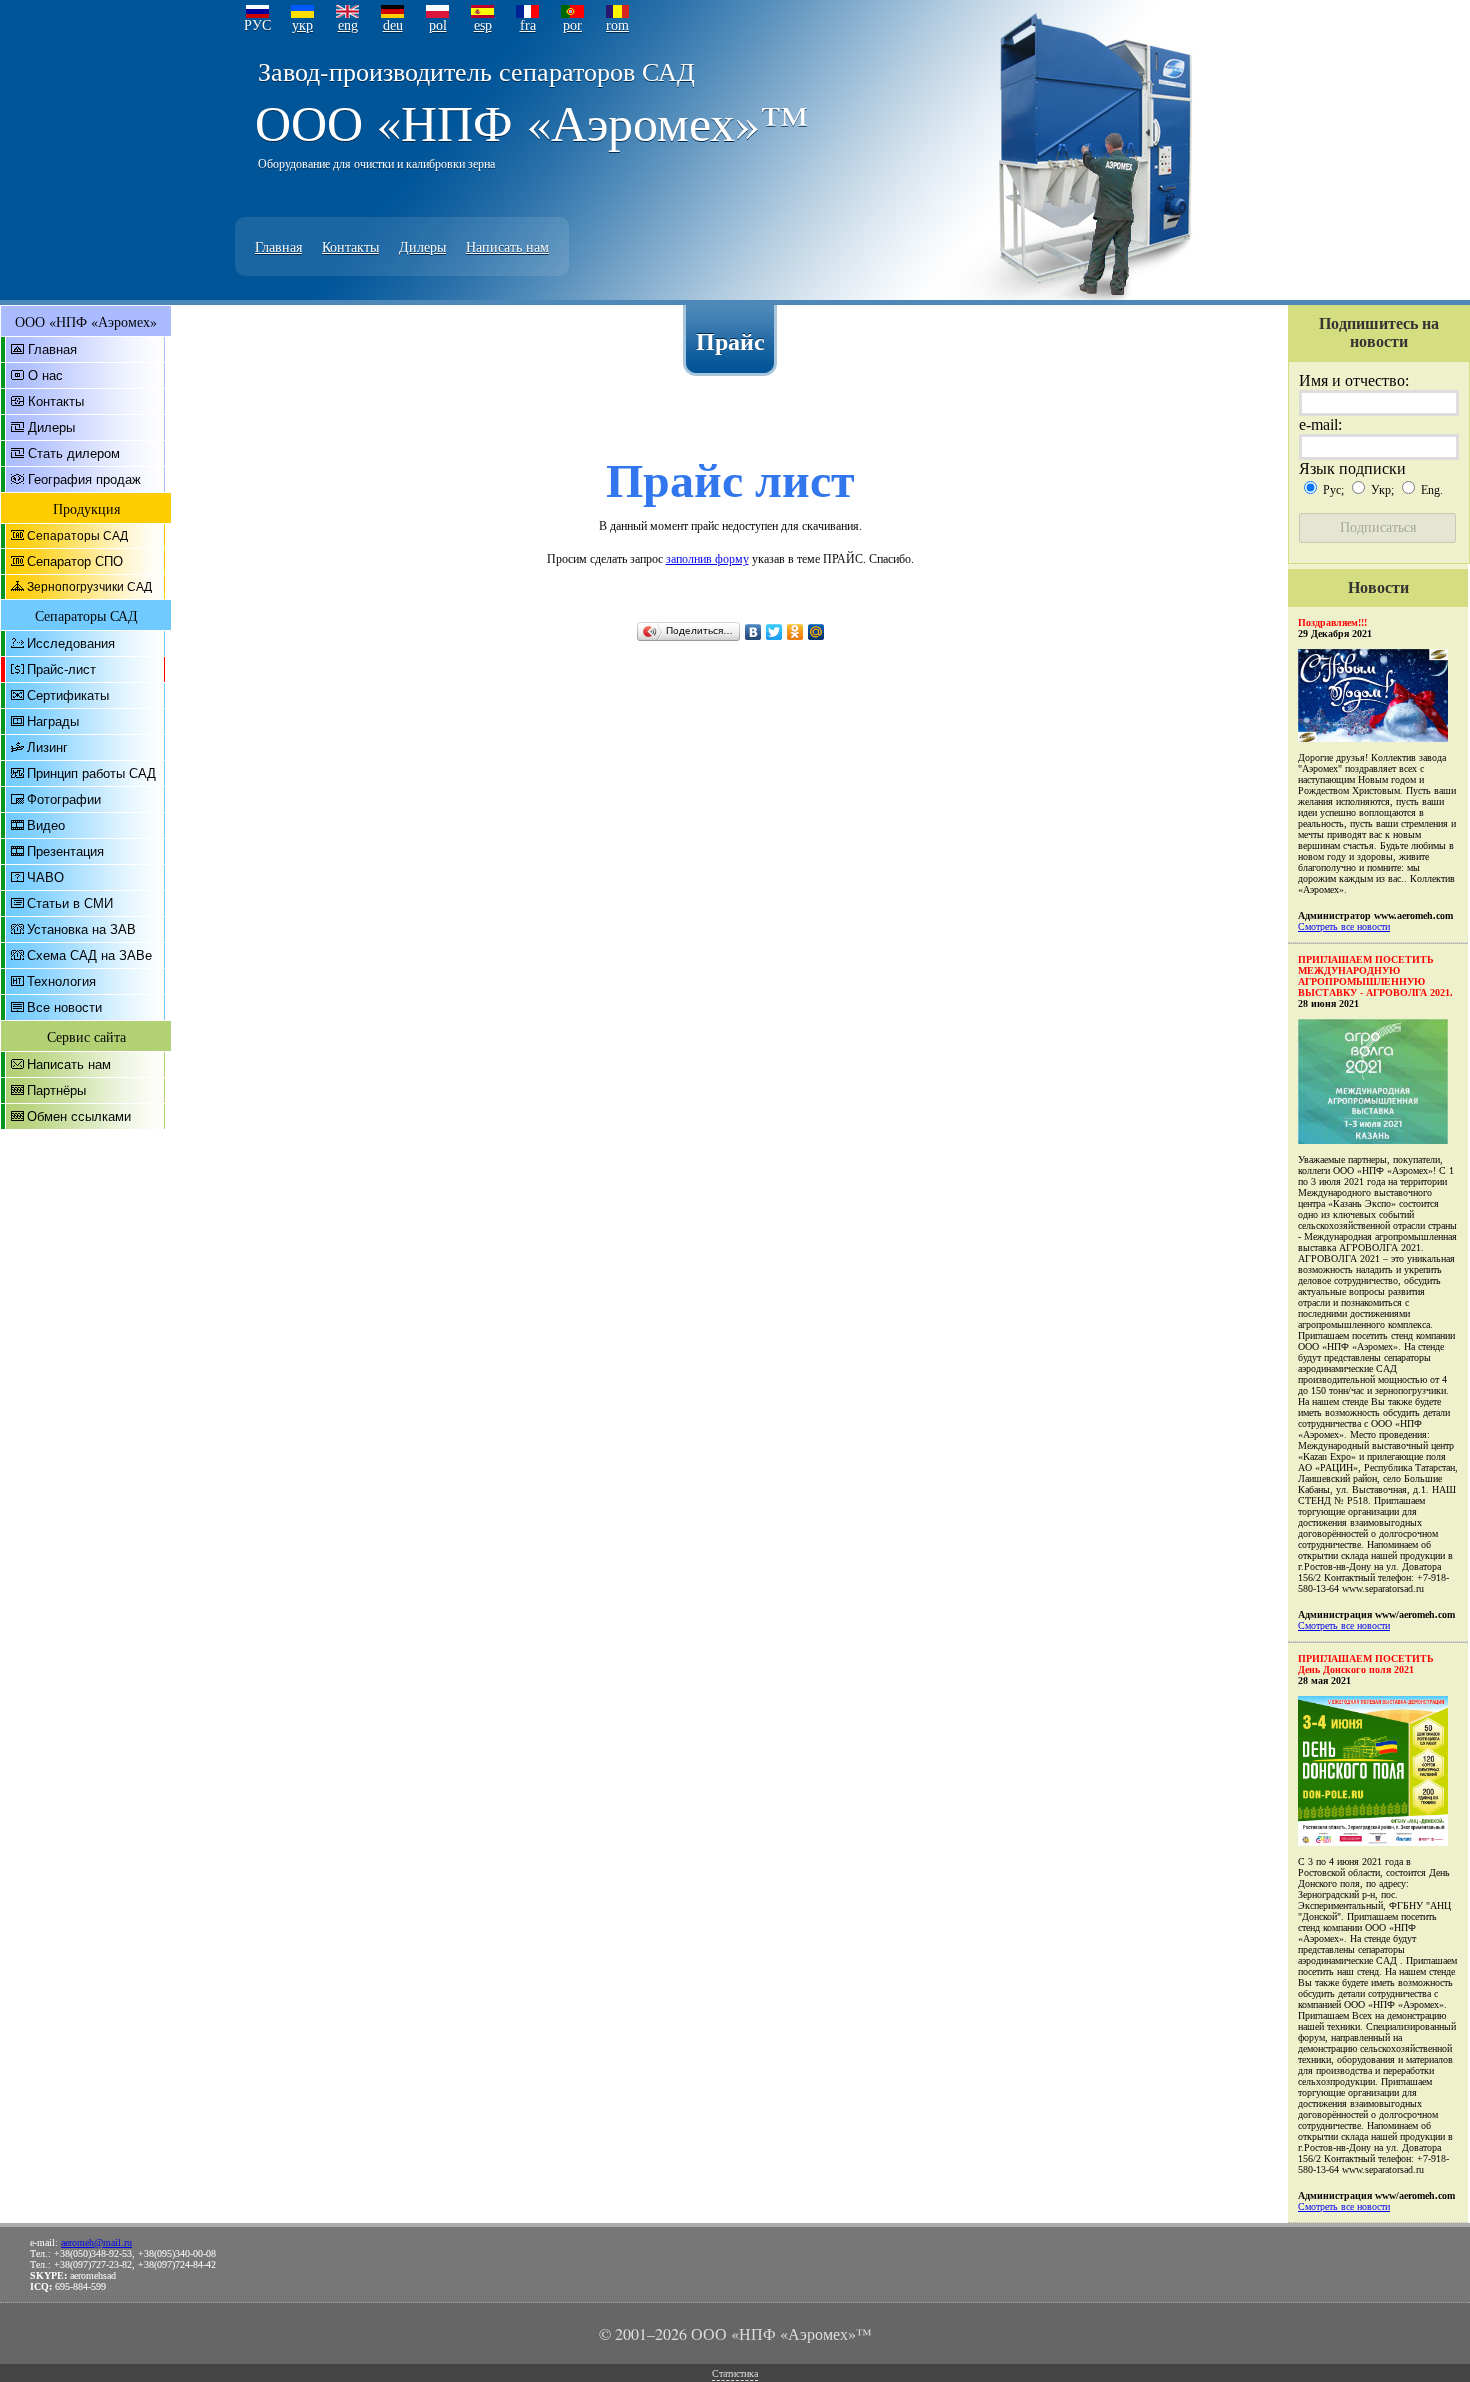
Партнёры (56, 1090)
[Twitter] (774, 632)
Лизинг (47, 747)
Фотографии (64, 799)
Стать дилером (74, 453)
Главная (278, 246)
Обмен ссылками (79, 1116)
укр (302, 25)
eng (348, 25)
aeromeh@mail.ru (96, 2242)
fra (528, 25)
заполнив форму (707, 558)
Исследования (71, 643)
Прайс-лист (61, 669)
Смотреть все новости (1344, 926)
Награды (53, 721)
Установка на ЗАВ (81, 929)
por (572, 25)
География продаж (84, 479)
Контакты (350, 246)
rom (617, 25)
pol (438, 25)
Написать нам (507, 246)
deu (393, 25)
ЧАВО (45, 877)
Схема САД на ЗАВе (89, 955)
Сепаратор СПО (75, 561)
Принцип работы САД (91, 773)
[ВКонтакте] (753, 632)
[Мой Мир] (816, 632)
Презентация (65, 851)
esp (483, 25)
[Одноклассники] (795, 632)
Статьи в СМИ (70, 903)
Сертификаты (68, 695)
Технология (61, 981)
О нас (45, 375)
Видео (46, 825)
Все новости (64, 1007)
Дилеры (422, 246)
